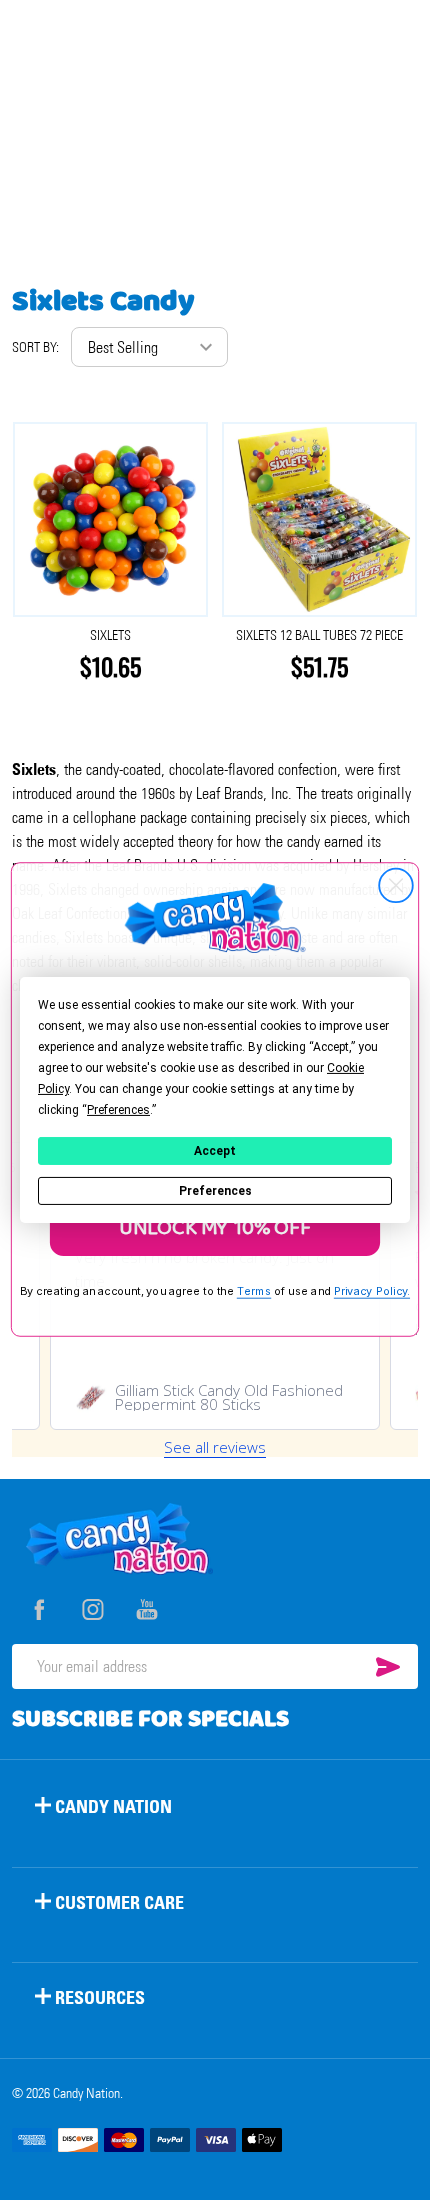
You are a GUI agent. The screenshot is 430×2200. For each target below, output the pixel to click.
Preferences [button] (118, 1110)
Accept (215, 1151)
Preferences (215, 1191)
